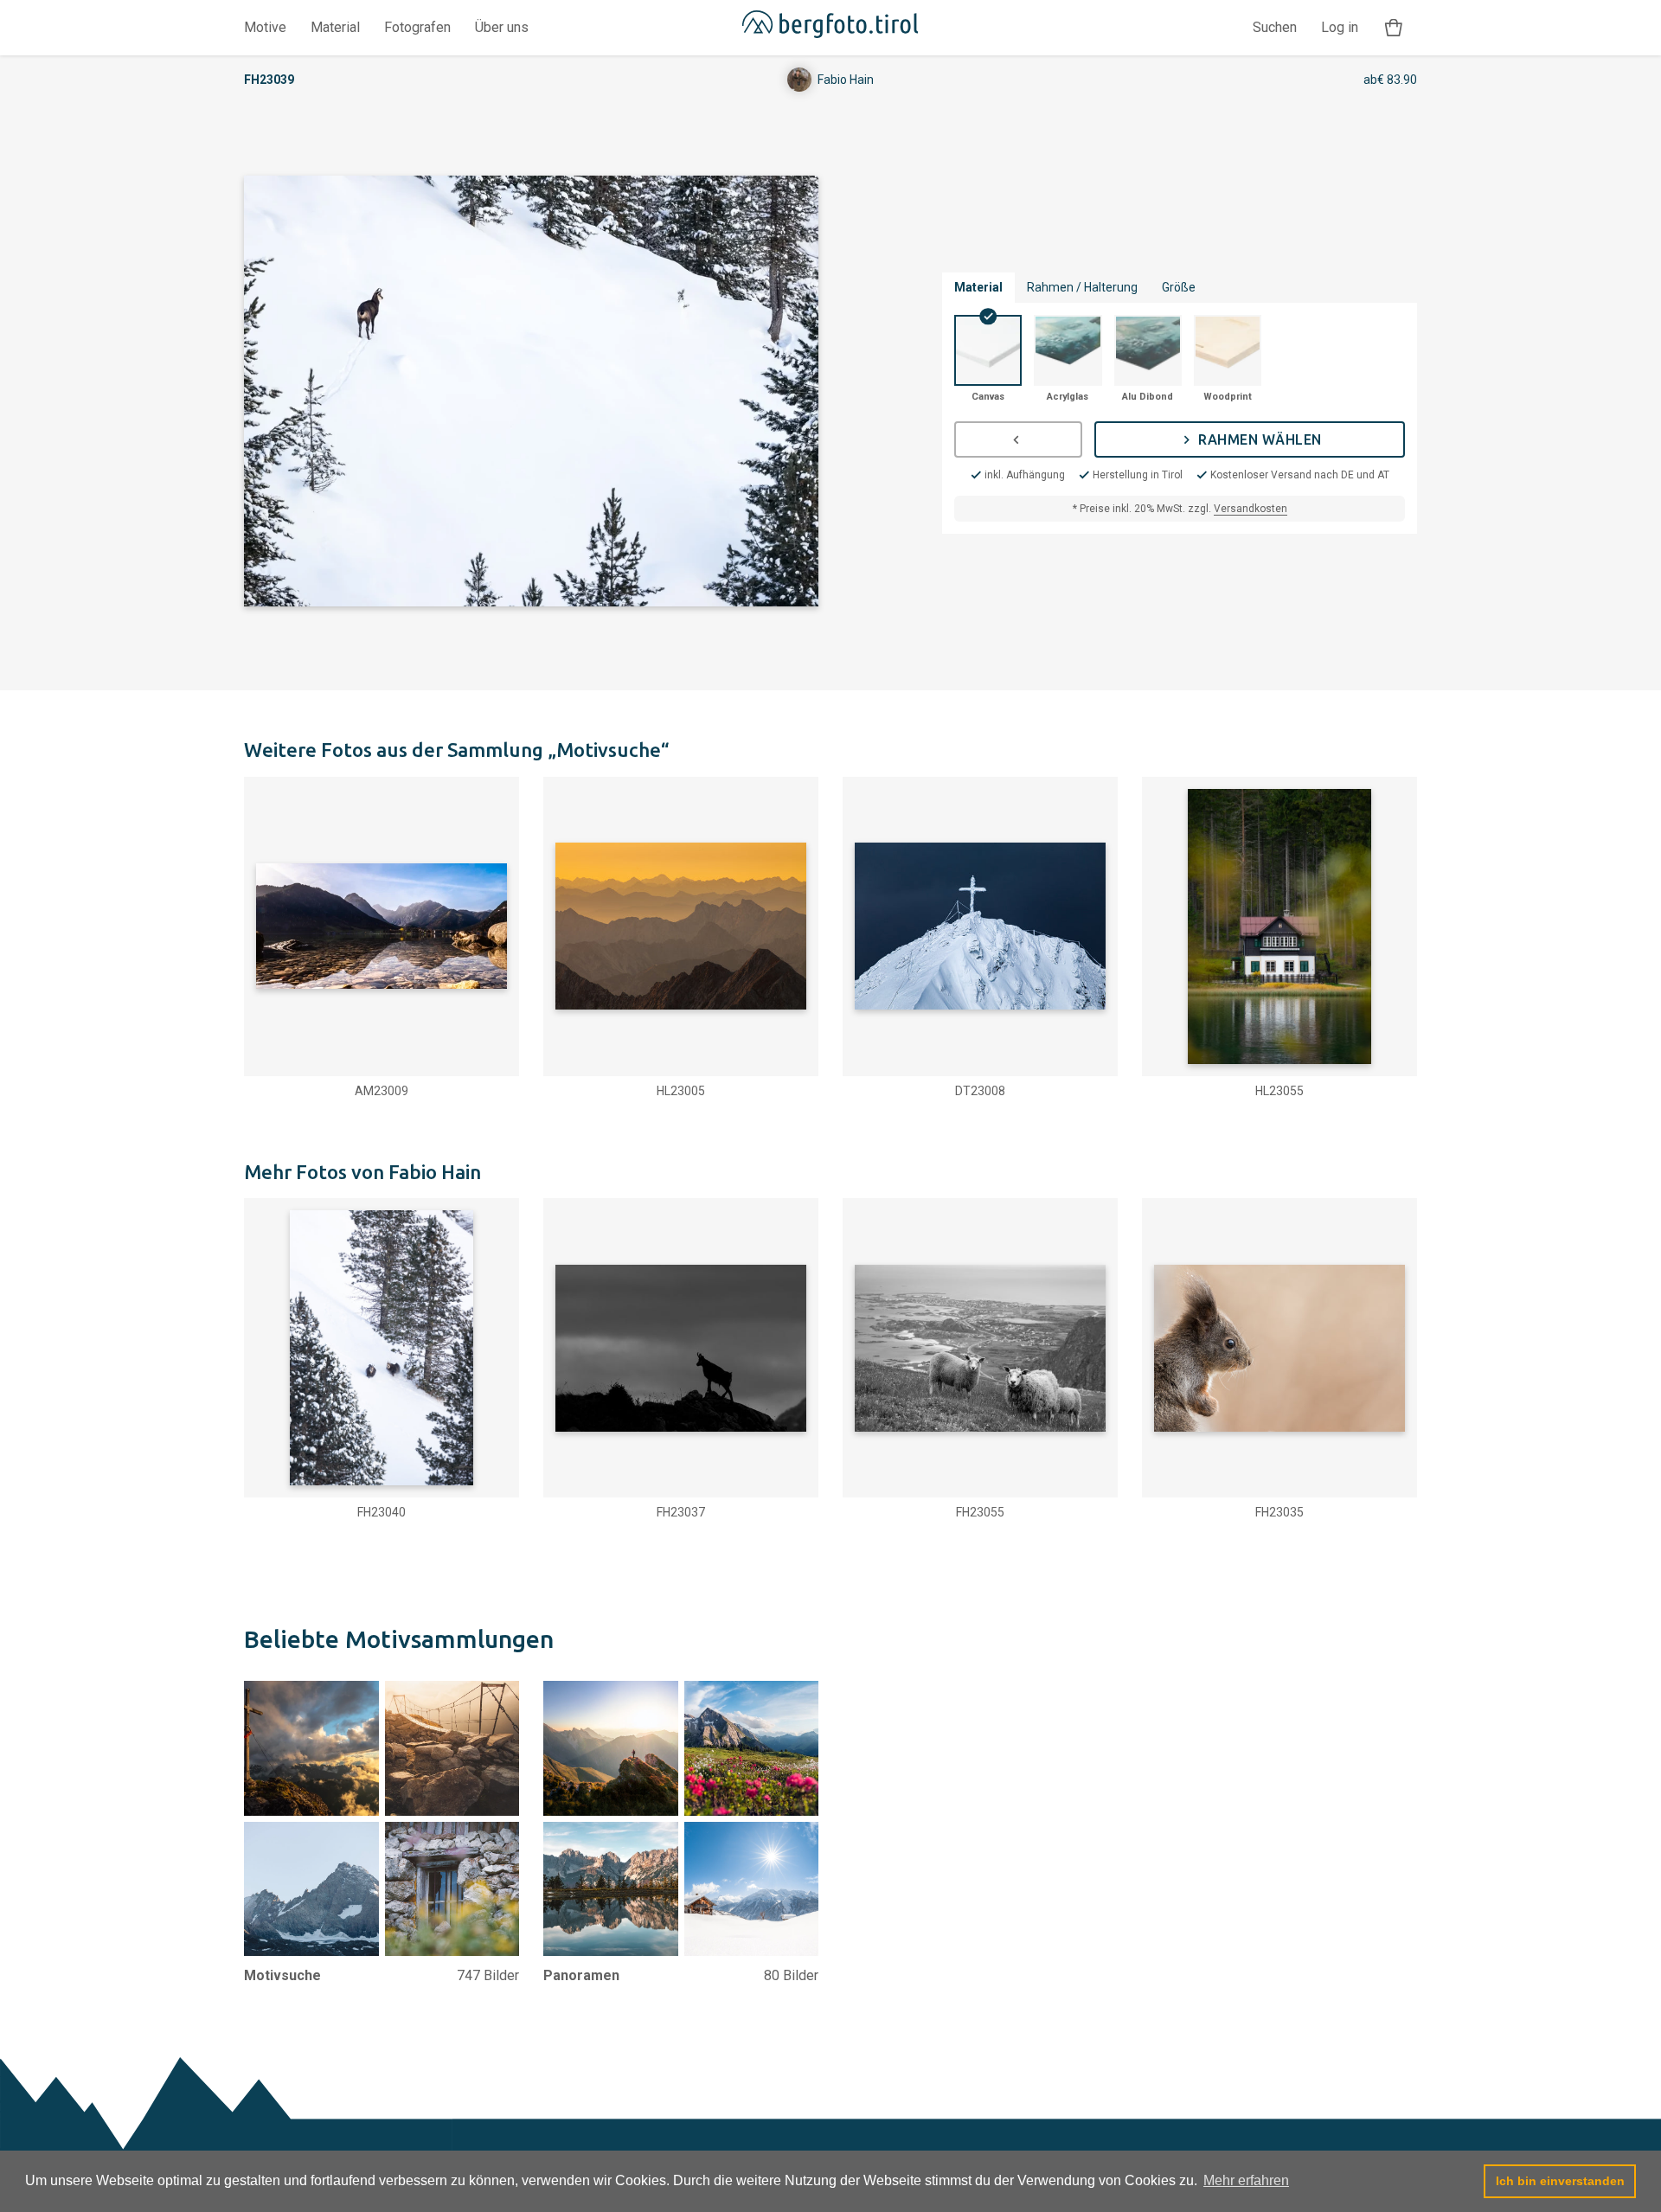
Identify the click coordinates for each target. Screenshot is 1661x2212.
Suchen (1275, 27)
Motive (265, 27)
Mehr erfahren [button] (1246, 2180)
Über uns (502, 27)
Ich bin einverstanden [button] (1560, 2181)
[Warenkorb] (1394, 28)
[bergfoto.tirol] (830, 28)
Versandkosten (1251, 509)
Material (335, 27)
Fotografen (417, 27)
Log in (1340, 27)
